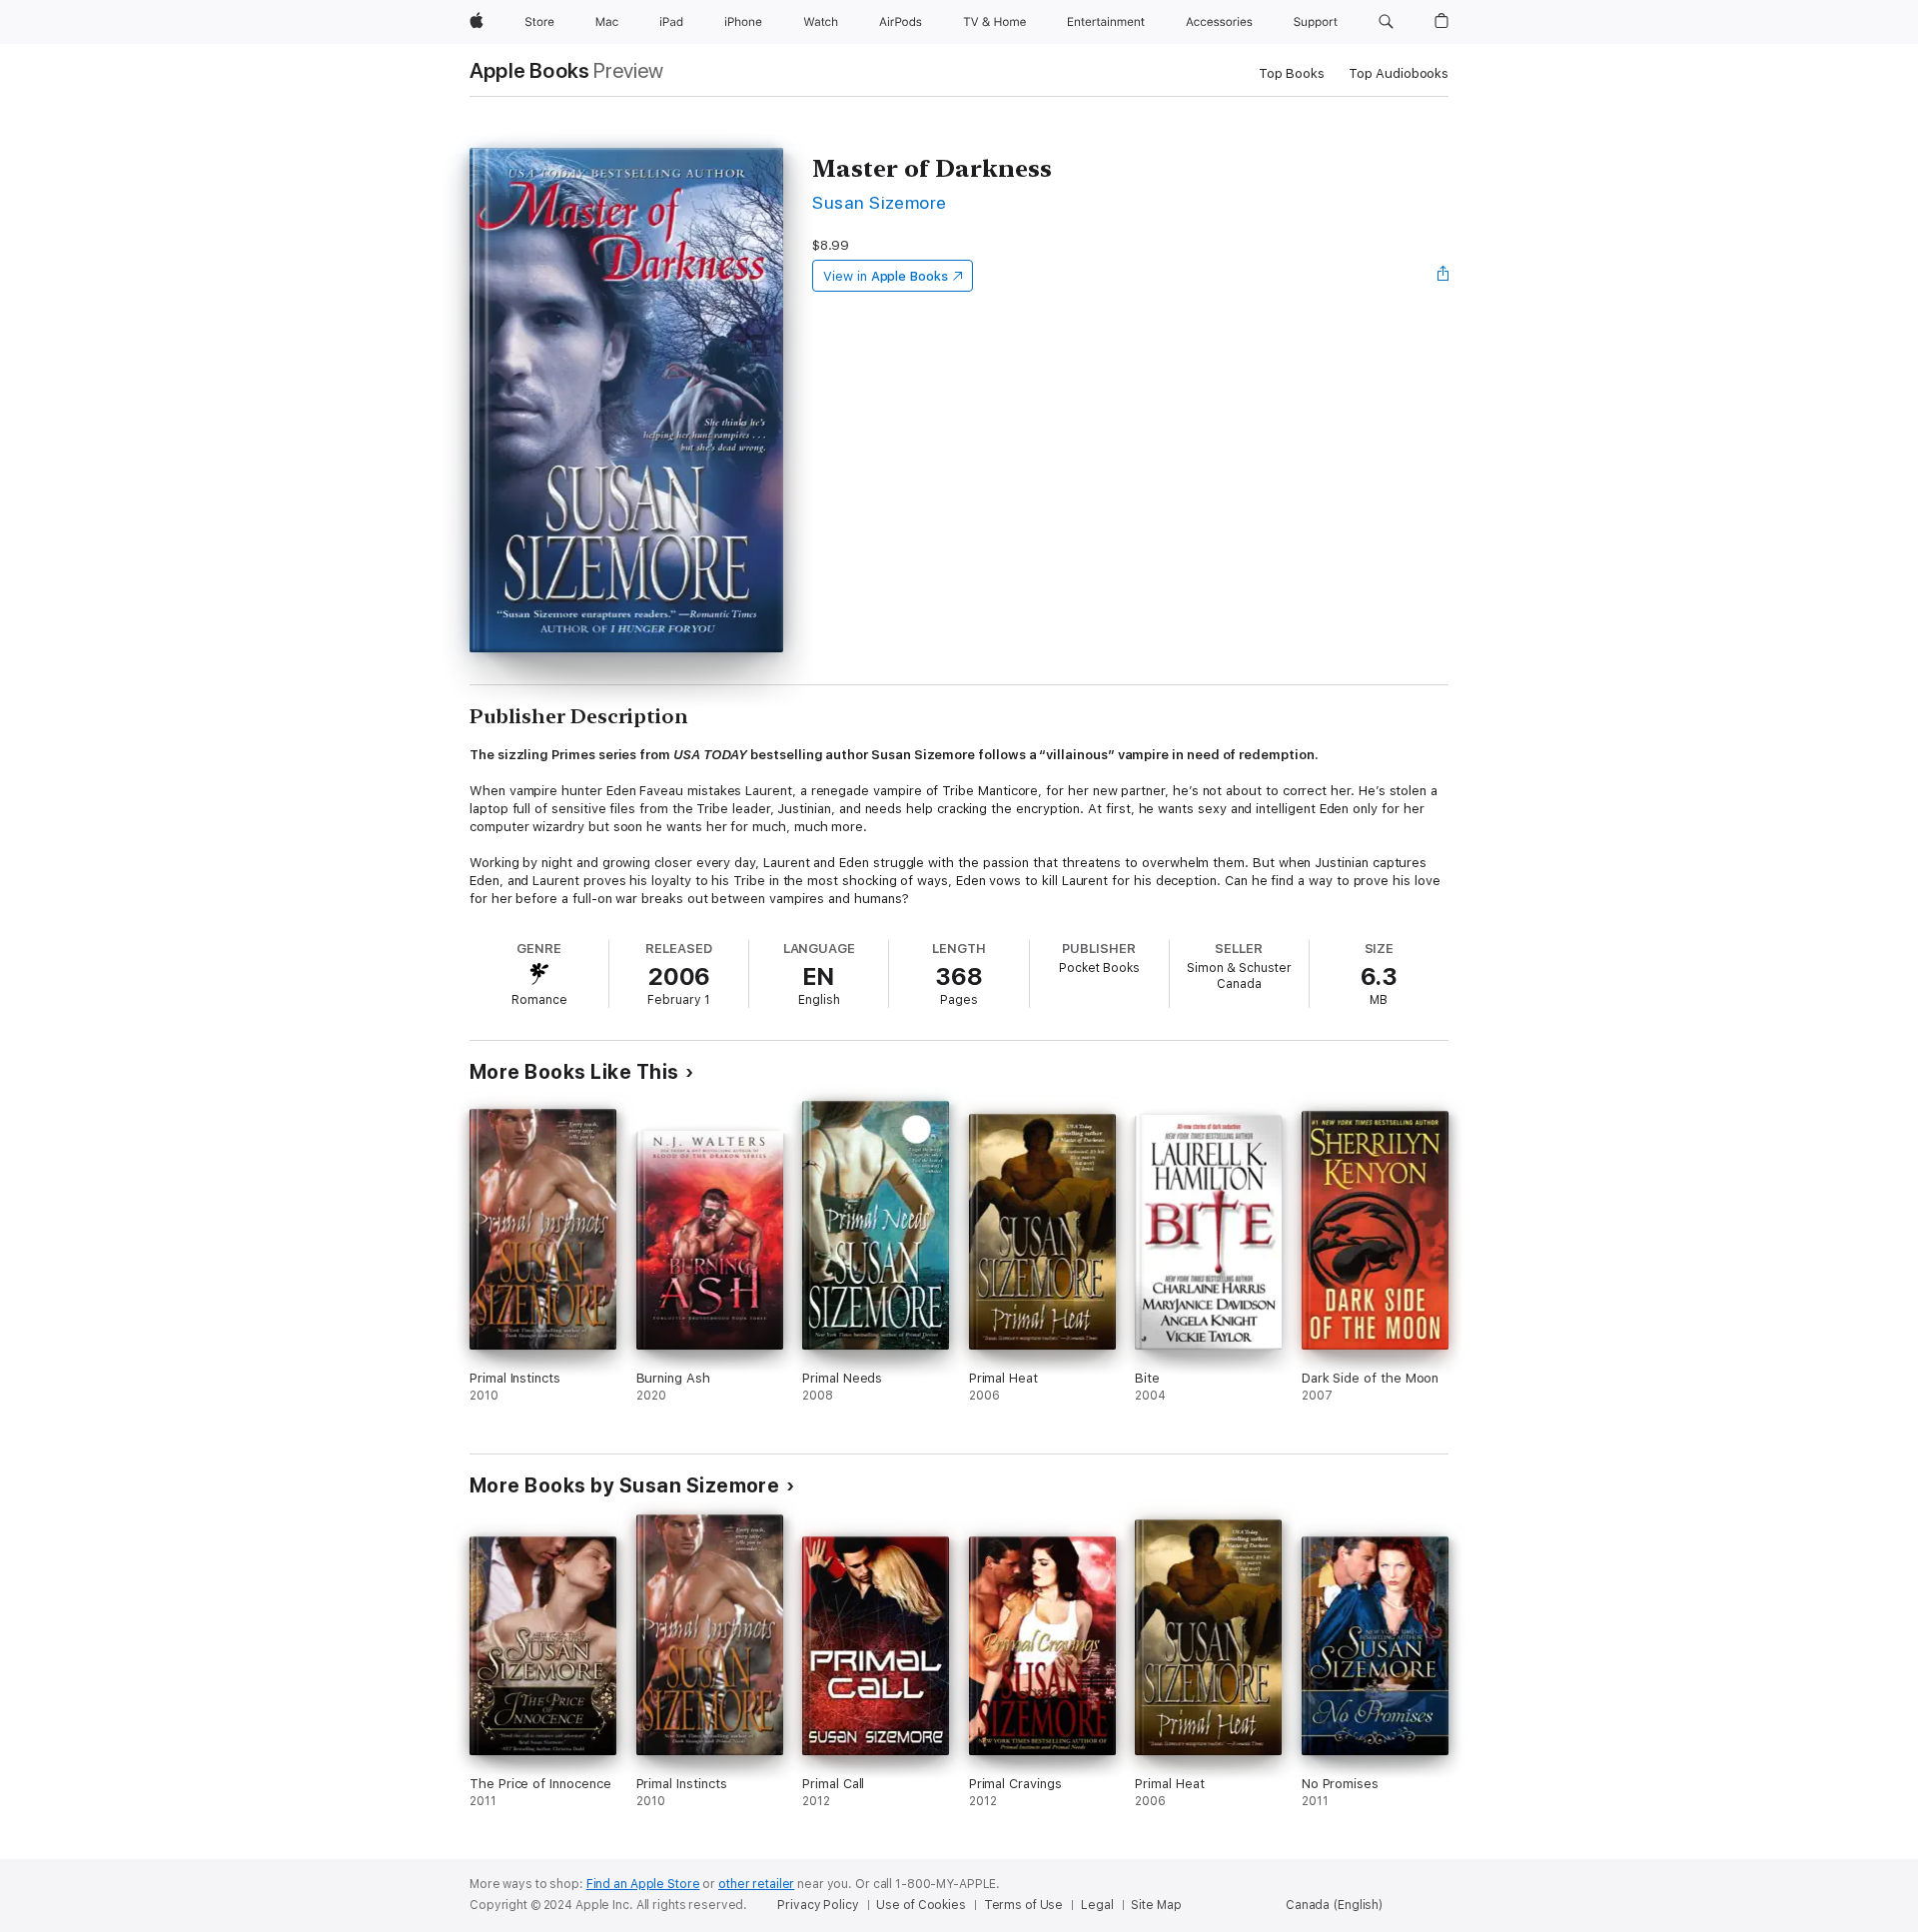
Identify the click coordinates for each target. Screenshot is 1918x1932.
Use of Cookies (921, 1905)
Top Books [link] (1292, 73)
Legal (1097, 1905)
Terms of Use (1024, 1905)
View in (886, 276)
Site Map (1156, 1905)
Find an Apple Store (643, 1884)
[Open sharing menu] (1443, 276)
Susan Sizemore (880, 202)
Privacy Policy (818, 1905)
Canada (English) (1334, 1905)
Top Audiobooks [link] (1399, 73)
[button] (1386, 22)
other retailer (756, 1884)
